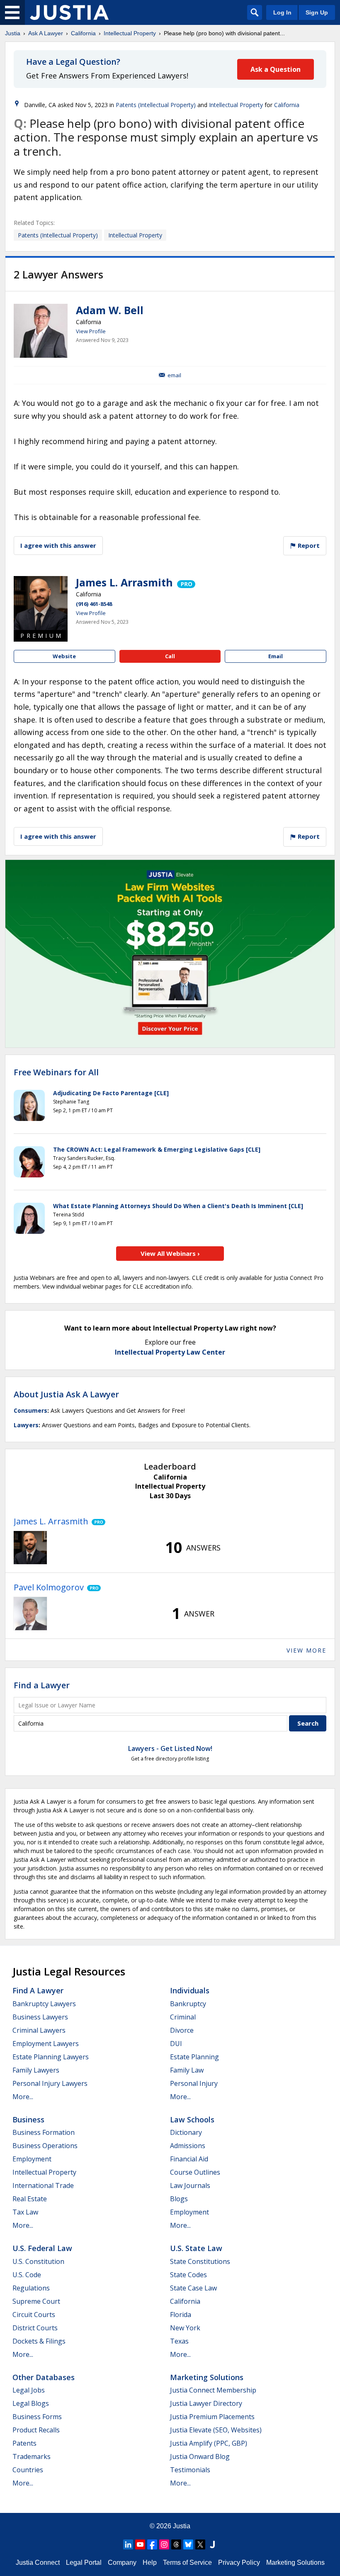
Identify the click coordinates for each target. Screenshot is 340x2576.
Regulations (31, 2288)
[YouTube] (140, 2544)
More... (23, 2097)
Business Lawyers (40, 2017)
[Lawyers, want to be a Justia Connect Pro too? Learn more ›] (186, 582)
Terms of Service (187, 2563)
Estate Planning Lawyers (51, 2057)
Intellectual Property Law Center (170, 1352)
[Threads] (176, 2544)
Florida (181, 2315)
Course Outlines (195, 2172)
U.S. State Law (196, 2248)
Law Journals (190, 2185)
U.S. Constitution (38, 2261)
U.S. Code (27, 2275)
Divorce (182, 2030)
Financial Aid (189, 2159)
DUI (176, 2044)
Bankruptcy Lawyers (44, 2004)
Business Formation (44, 2132)
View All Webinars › (170, 1253)
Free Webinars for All (56, 1072)
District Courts (35, 2328)
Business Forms (37, 2417)
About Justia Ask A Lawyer (66, 1394)
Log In (282, 12)
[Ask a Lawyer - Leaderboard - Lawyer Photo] (30, 1548)
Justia (13, 33)
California (83, 33)
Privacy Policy (239, 2563)
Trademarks (32, 2456)
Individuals (190, 1990)
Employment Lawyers (46, 2044)
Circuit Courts (34, 2315)
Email (174, 375)
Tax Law (25, 2212)
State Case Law (193, 2288)
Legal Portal (84, 2563)
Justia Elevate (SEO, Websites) (216, 2430)
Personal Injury (194, 2083)
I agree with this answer (58, 545)
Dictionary (186, 2132)
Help (150, 2563)
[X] (200, 2544)
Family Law (187, 2070)
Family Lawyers (36, 2070)
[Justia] (69, 12)
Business (28, 2119)
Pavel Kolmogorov (49, 1587)
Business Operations (45, 2146)
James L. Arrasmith (124, 582)
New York (185, 2328)
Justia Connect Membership (213, 2390)
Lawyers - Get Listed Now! (170, 1748)
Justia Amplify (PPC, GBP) (209, 2443)
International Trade (43, 2185)
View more (306, 1650)
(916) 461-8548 (94, 604)
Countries (28, 2470)
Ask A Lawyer (46, 33)
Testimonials (190, 2470)
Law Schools (192, 2119)
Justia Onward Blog (200, 2456)
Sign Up (317, 12)
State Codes (188, 2275)
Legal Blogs (31, 2403)
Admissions (188, 2146)
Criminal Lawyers (39, 2030)
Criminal (183, 2017)
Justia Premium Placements (212, 2417)
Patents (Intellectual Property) (156, 105)
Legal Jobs (29, 2390)
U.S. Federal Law (42, 2248)
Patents (24, 2443)
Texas (179, 2341)
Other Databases (44, 2377)
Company (122, 2563)
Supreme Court (36, 2301)
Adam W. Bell (110, 310)
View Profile (91, 331)
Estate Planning (194, 2057)
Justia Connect (38, 2563)
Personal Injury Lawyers (50, 2083)
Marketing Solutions (207, 2377)
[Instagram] (164, 2544)
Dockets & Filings (39, 2341)
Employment (32, 2159)
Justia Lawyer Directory (206, 2403)
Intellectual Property (130, 33)
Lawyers (26, 1425)
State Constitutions (200, 2261)
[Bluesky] (188, 2544)
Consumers (30, 1410)
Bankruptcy (188, 2004)
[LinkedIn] (128, 2544)
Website (64, 656)
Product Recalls (36, 2430)
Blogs (179, 2199)
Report (308, 545)
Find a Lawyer (42, 1685)
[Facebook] (152, 2544)
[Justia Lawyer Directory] (212, 2544)
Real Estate (30, 2199)
